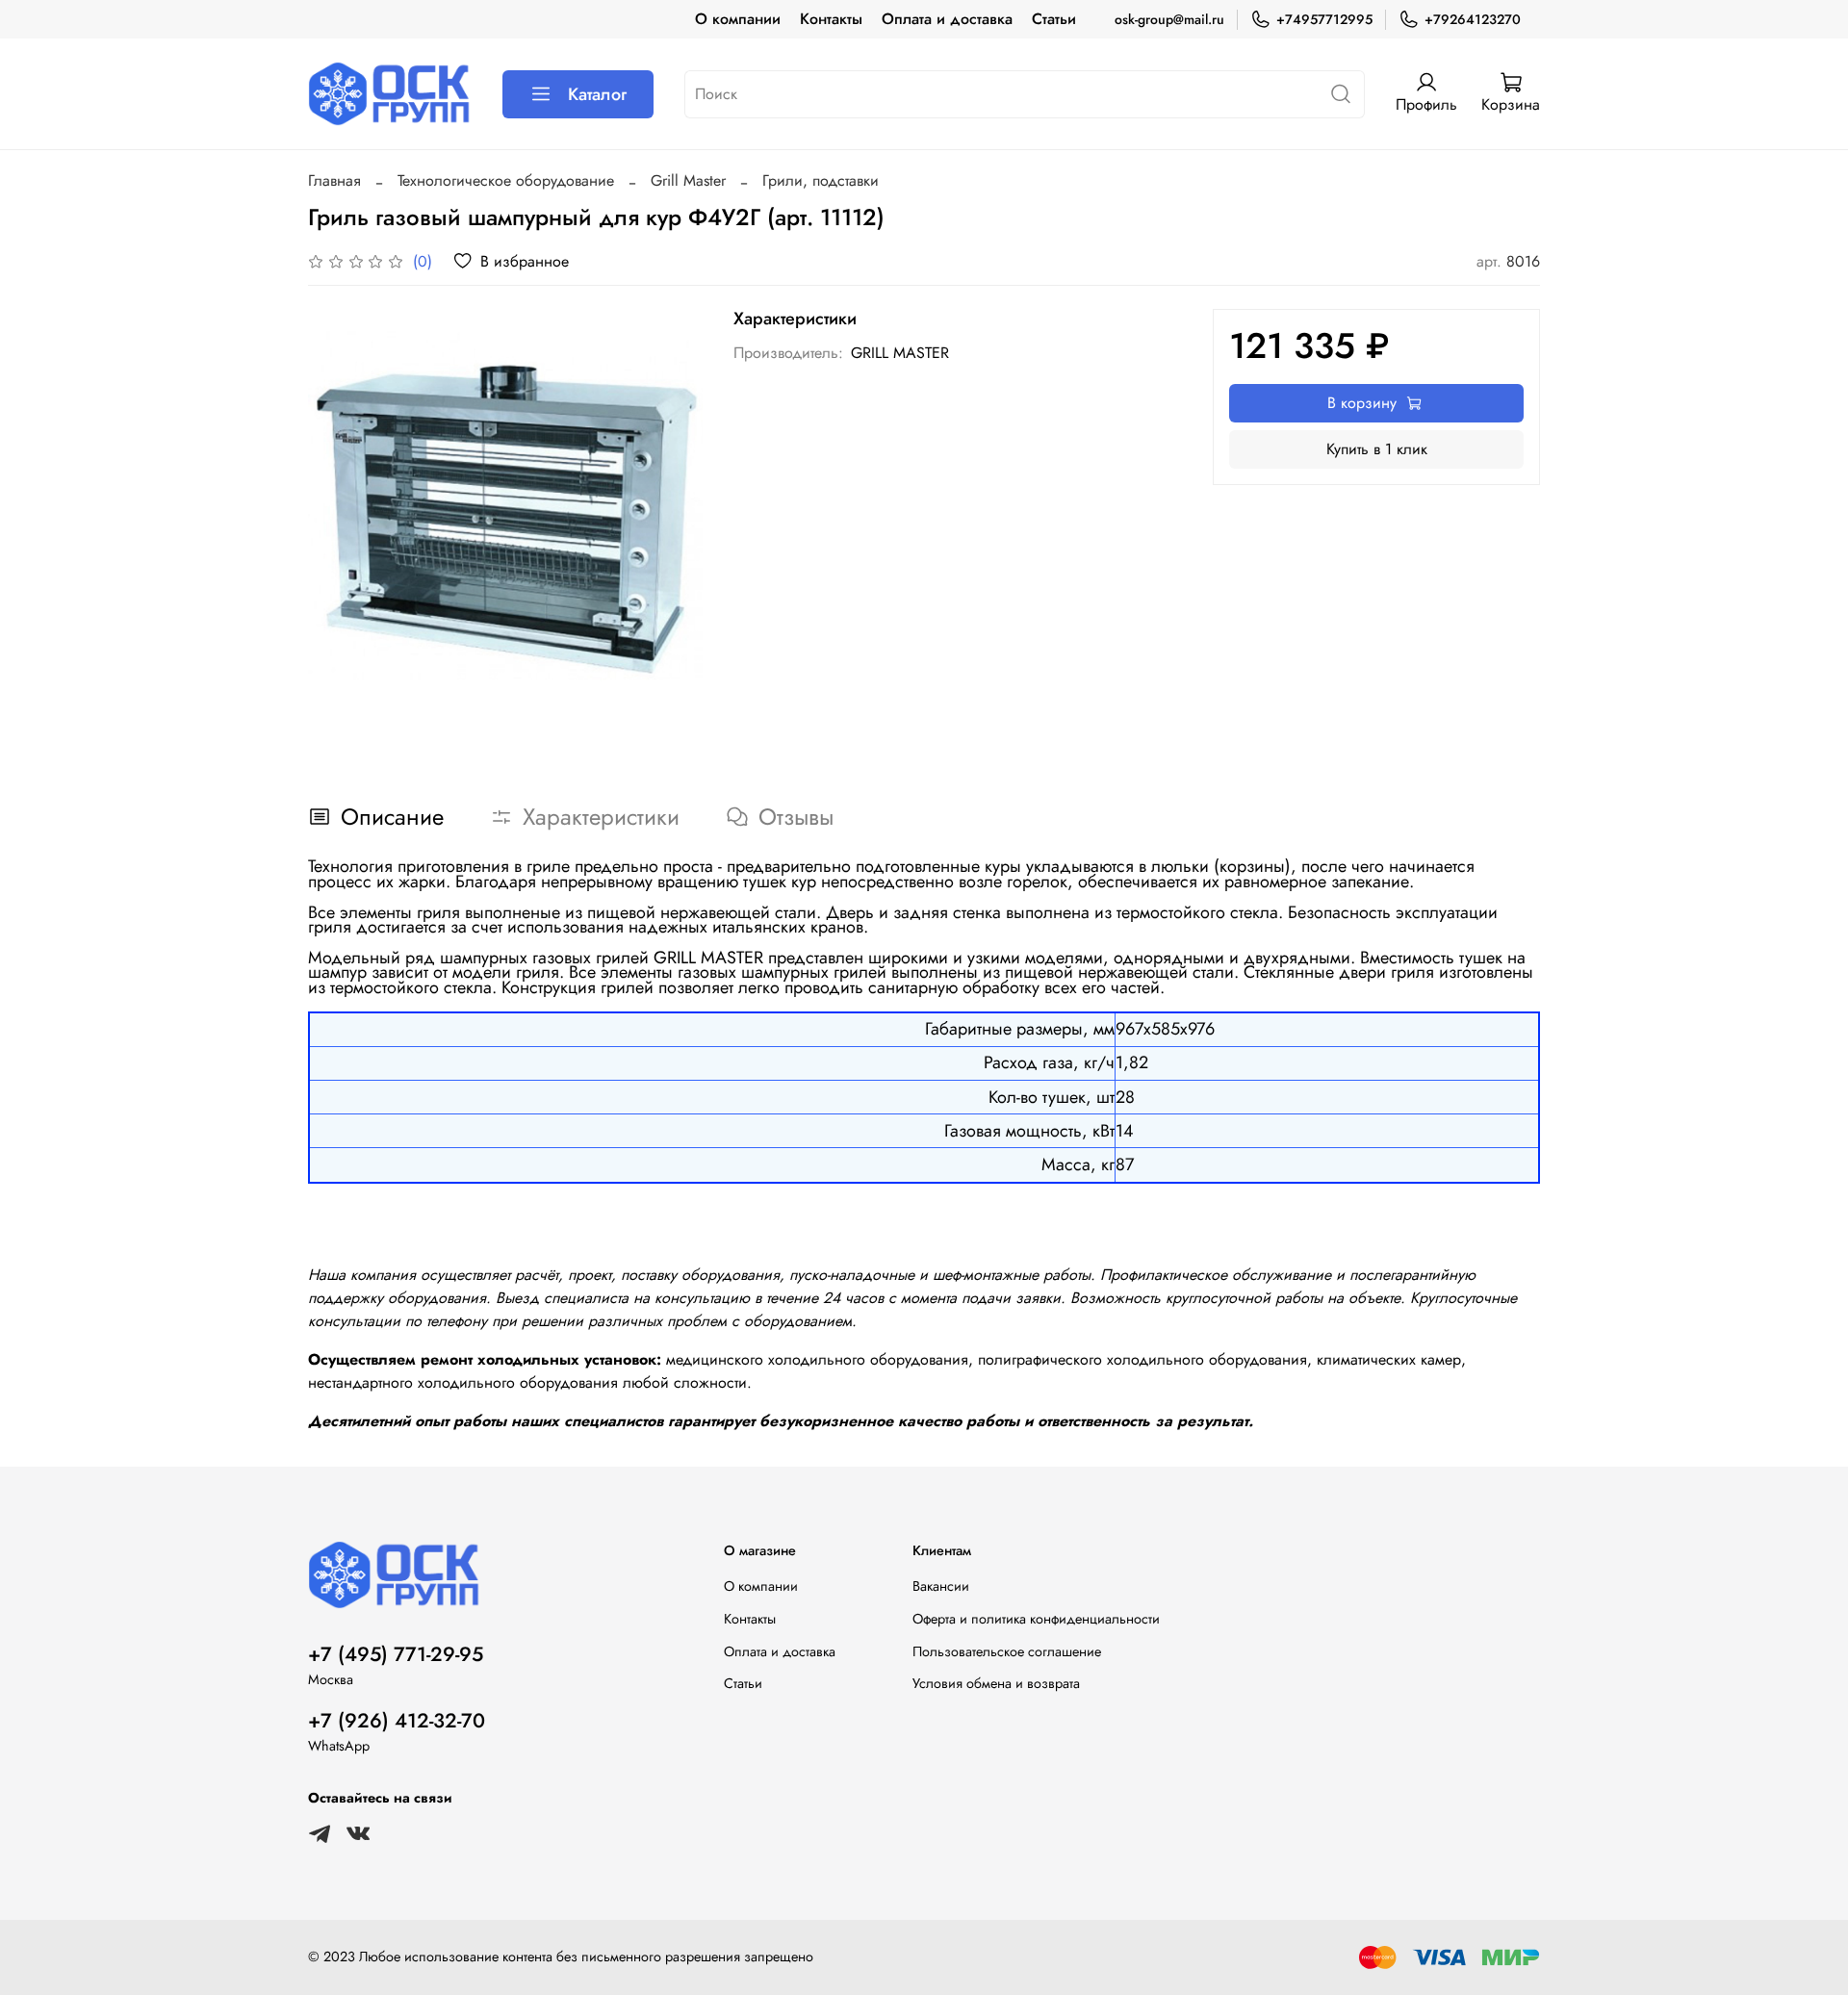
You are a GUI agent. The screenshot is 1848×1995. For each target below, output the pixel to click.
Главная (334, 180)
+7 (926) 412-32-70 (397, 1721)
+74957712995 (1324, 19)
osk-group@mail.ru (1169, 19)
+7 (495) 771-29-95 (396, 1654)
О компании (738, 19)
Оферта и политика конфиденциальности (1036, 1619)
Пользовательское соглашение (1007, 1651)
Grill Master (688, 180)
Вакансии (941, 1586)
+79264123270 (1473, 19)
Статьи (1054, 19)
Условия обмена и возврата (996, 1683)
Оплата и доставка (947, 19)
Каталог (597, 94)
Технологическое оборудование (506, 180)
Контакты (831, 19)
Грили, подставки (821, 180)
